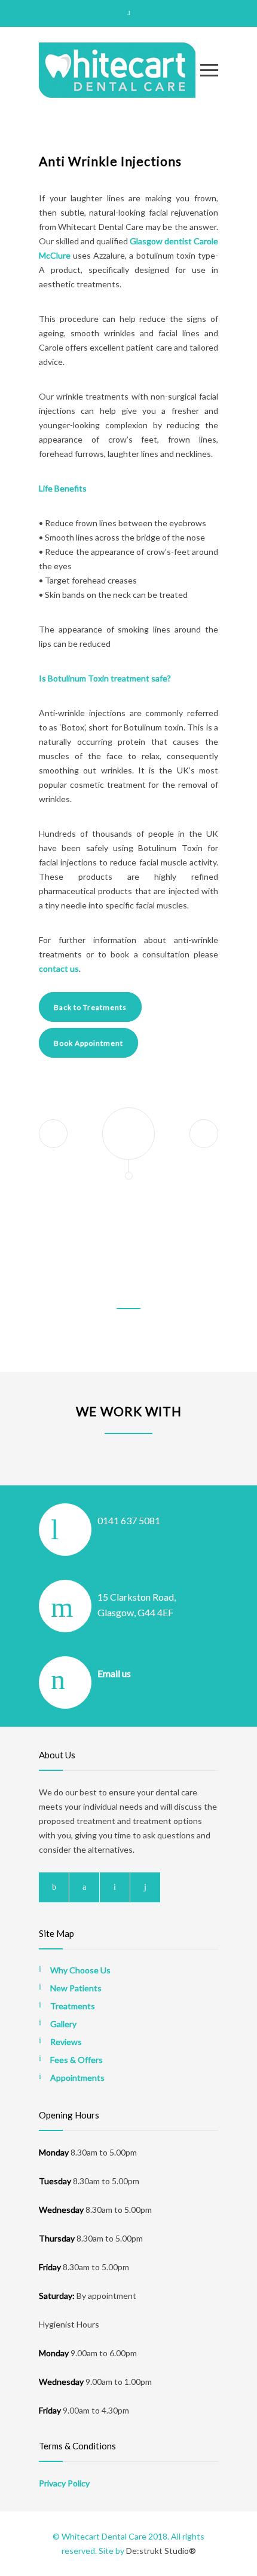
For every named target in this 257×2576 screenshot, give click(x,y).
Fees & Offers (77, 2060)
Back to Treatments (90, 1007)
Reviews (66, 2042)
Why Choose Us (80, 1970)
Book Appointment (88, 1043)
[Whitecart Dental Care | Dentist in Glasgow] (120, 70)
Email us (114, 1673)
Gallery (63, 2024)
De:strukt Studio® (161, 2551)
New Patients (76, 1988)
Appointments (77, 2078)
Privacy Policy (64, 2483)
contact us (59, 968)
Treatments (73, 2006)
